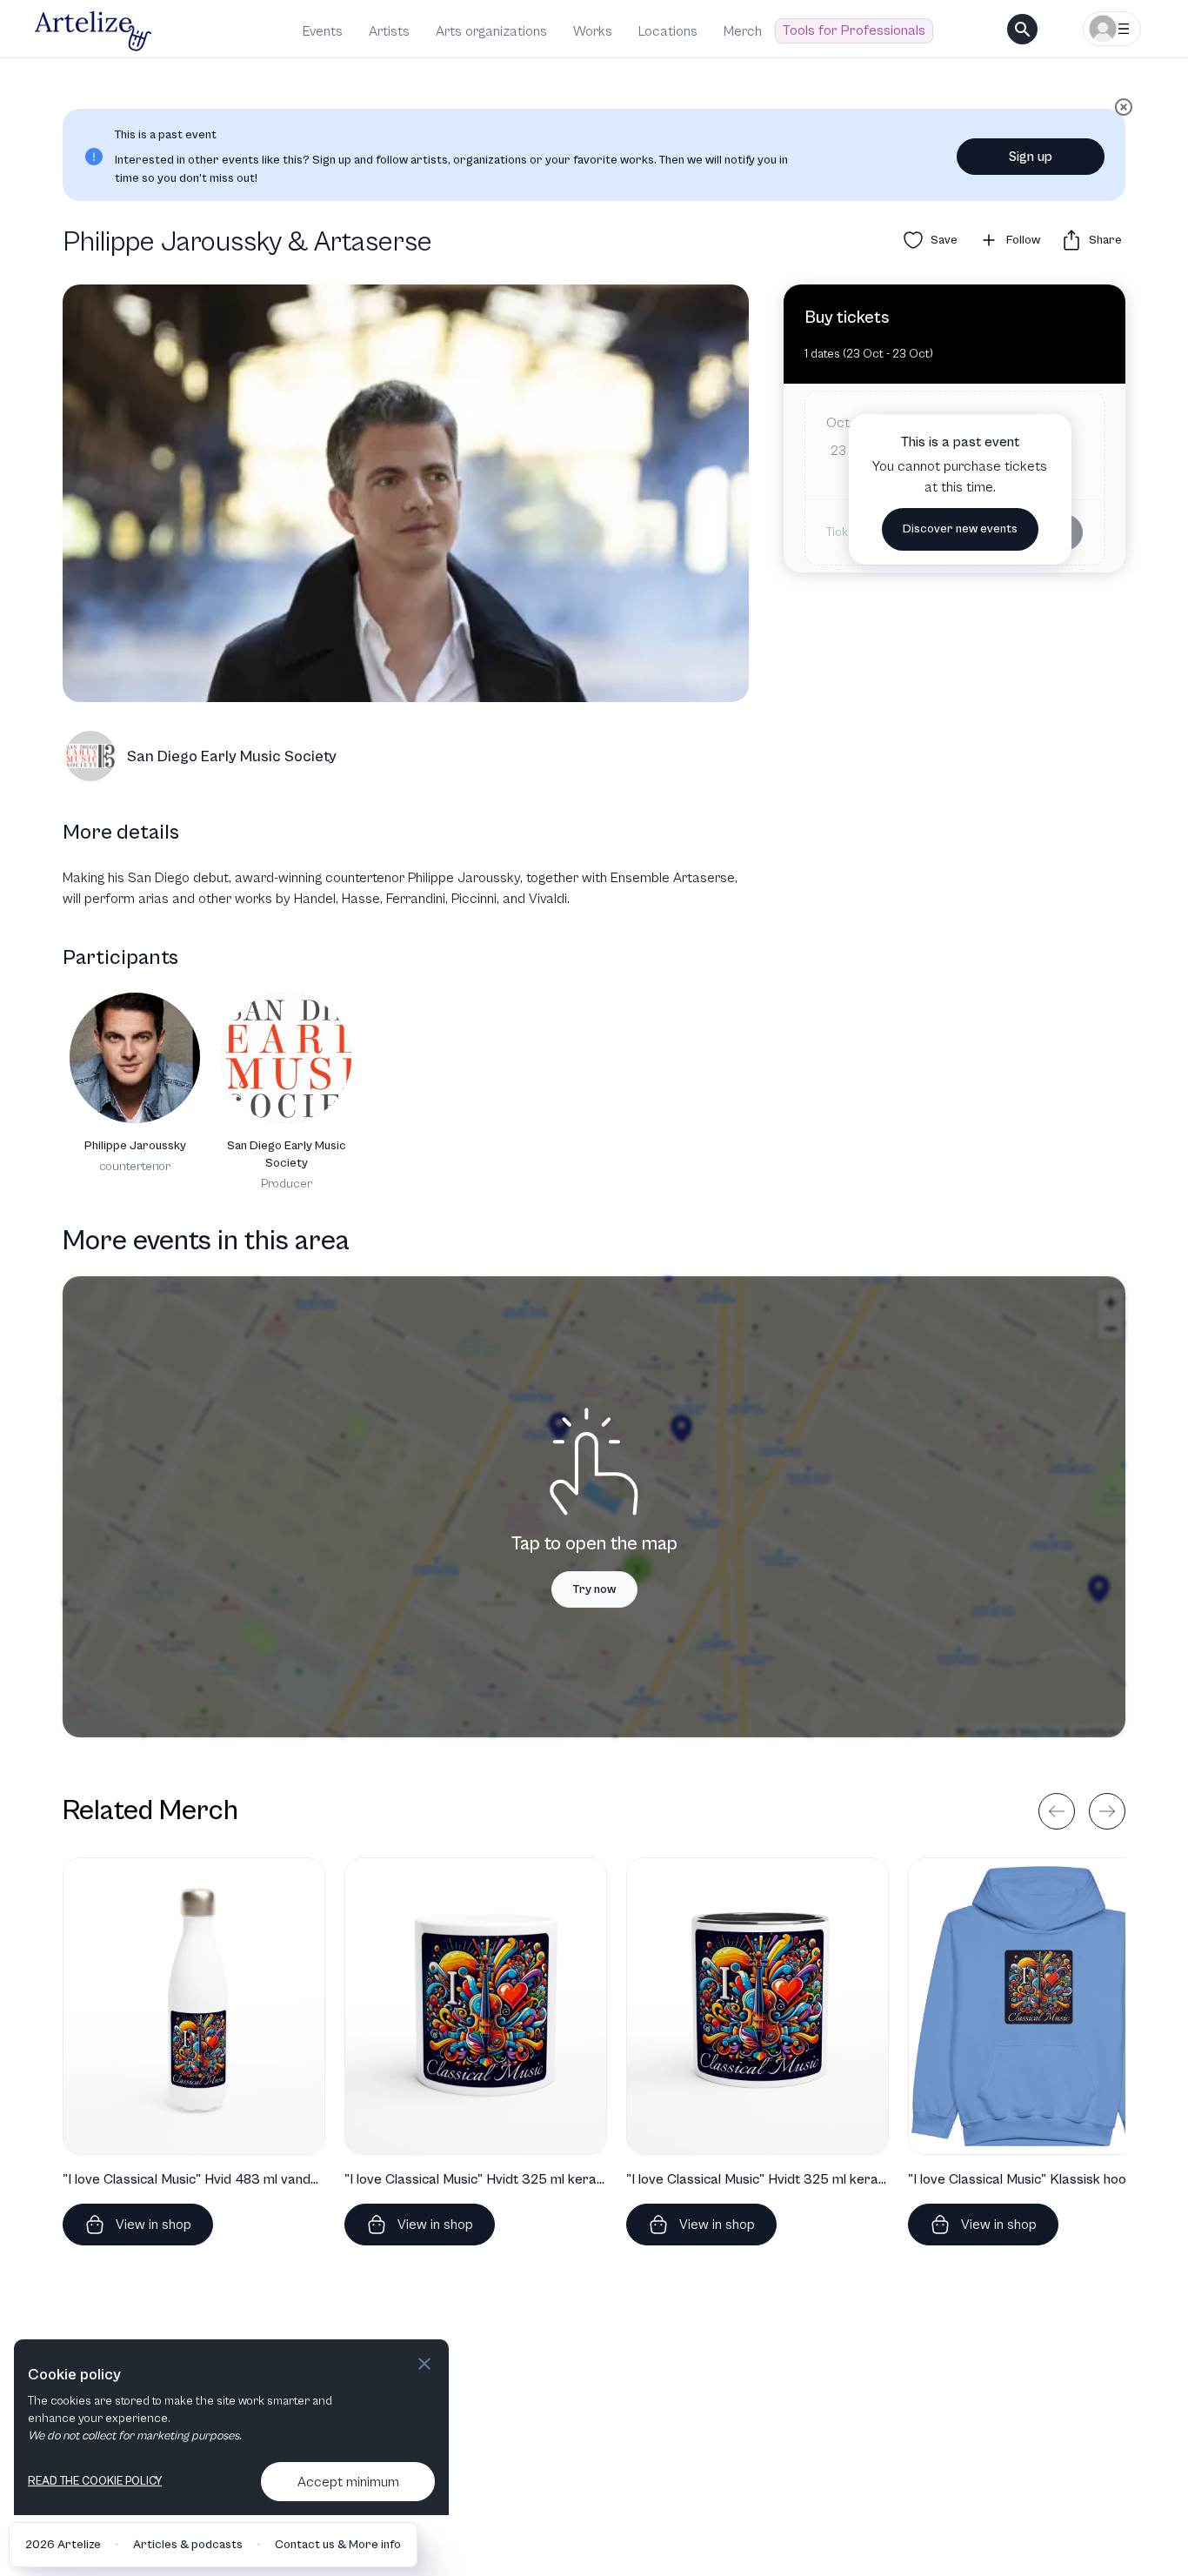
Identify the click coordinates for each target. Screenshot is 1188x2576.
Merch (743, 31)
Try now (594, 1589)
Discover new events (960, 529)
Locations (668, 31)
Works (593, 31)
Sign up (1031, 157)
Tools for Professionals (854, 30)
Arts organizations (491, 31)
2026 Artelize (63, 2545)
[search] (1022, 29)
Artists (389, 31)
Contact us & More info (338, 2545)
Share (1105, 240)
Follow (1023, 240)
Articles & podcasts (188, 2545)
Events (323, 31)
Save (944, 240)
